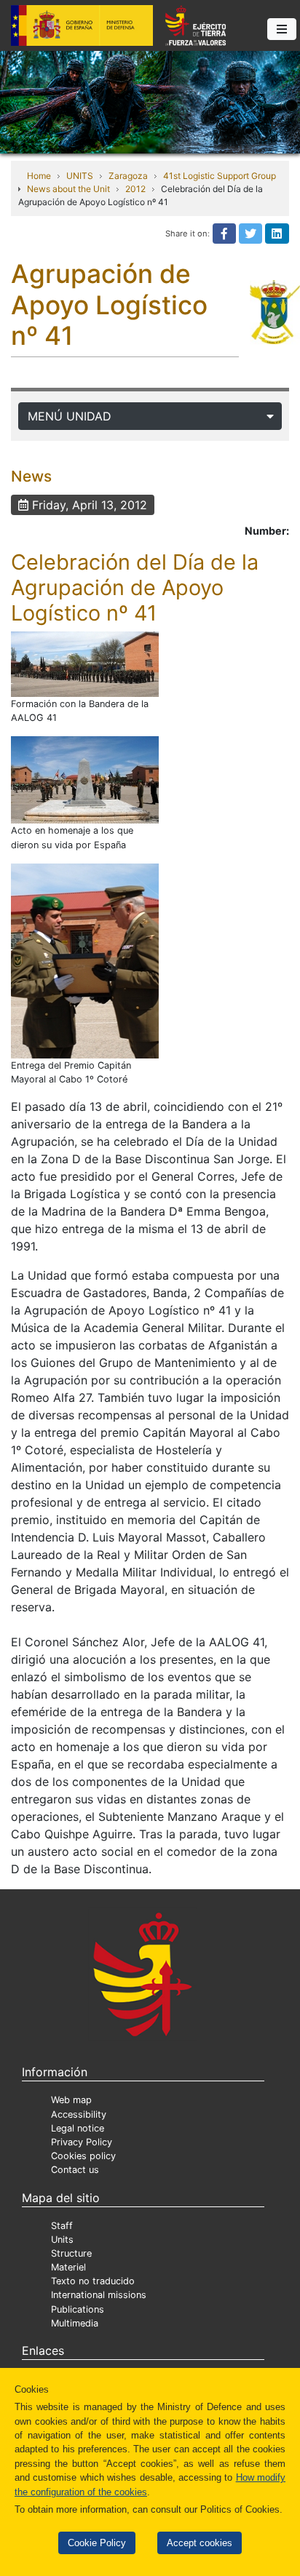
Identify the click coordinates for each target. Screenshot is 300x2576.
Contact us (75, 2170)
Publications (78, 2309)
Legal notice (78, 2128)
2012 (135, 189)
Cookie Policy (97, 2543)
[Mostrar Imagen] (85, 664)
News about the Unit (68, 189)
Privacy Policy (82, 2142)
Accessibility (79, 2114)
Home (39, 176)
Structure (71, 2253)
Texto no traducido (93, 2281)
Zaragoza (128, 176)
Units (62, 2240)
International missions (99, 2295)
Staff (62, 2226)
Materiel (68, 2267)
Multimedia (75, 2323)
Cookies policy (83, 2156)
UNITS (80, 176)
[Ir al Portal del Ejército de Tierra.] (150, 101)
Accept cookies (200, 2543)
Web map (71, 2100)
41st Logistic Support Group (220, 176)
